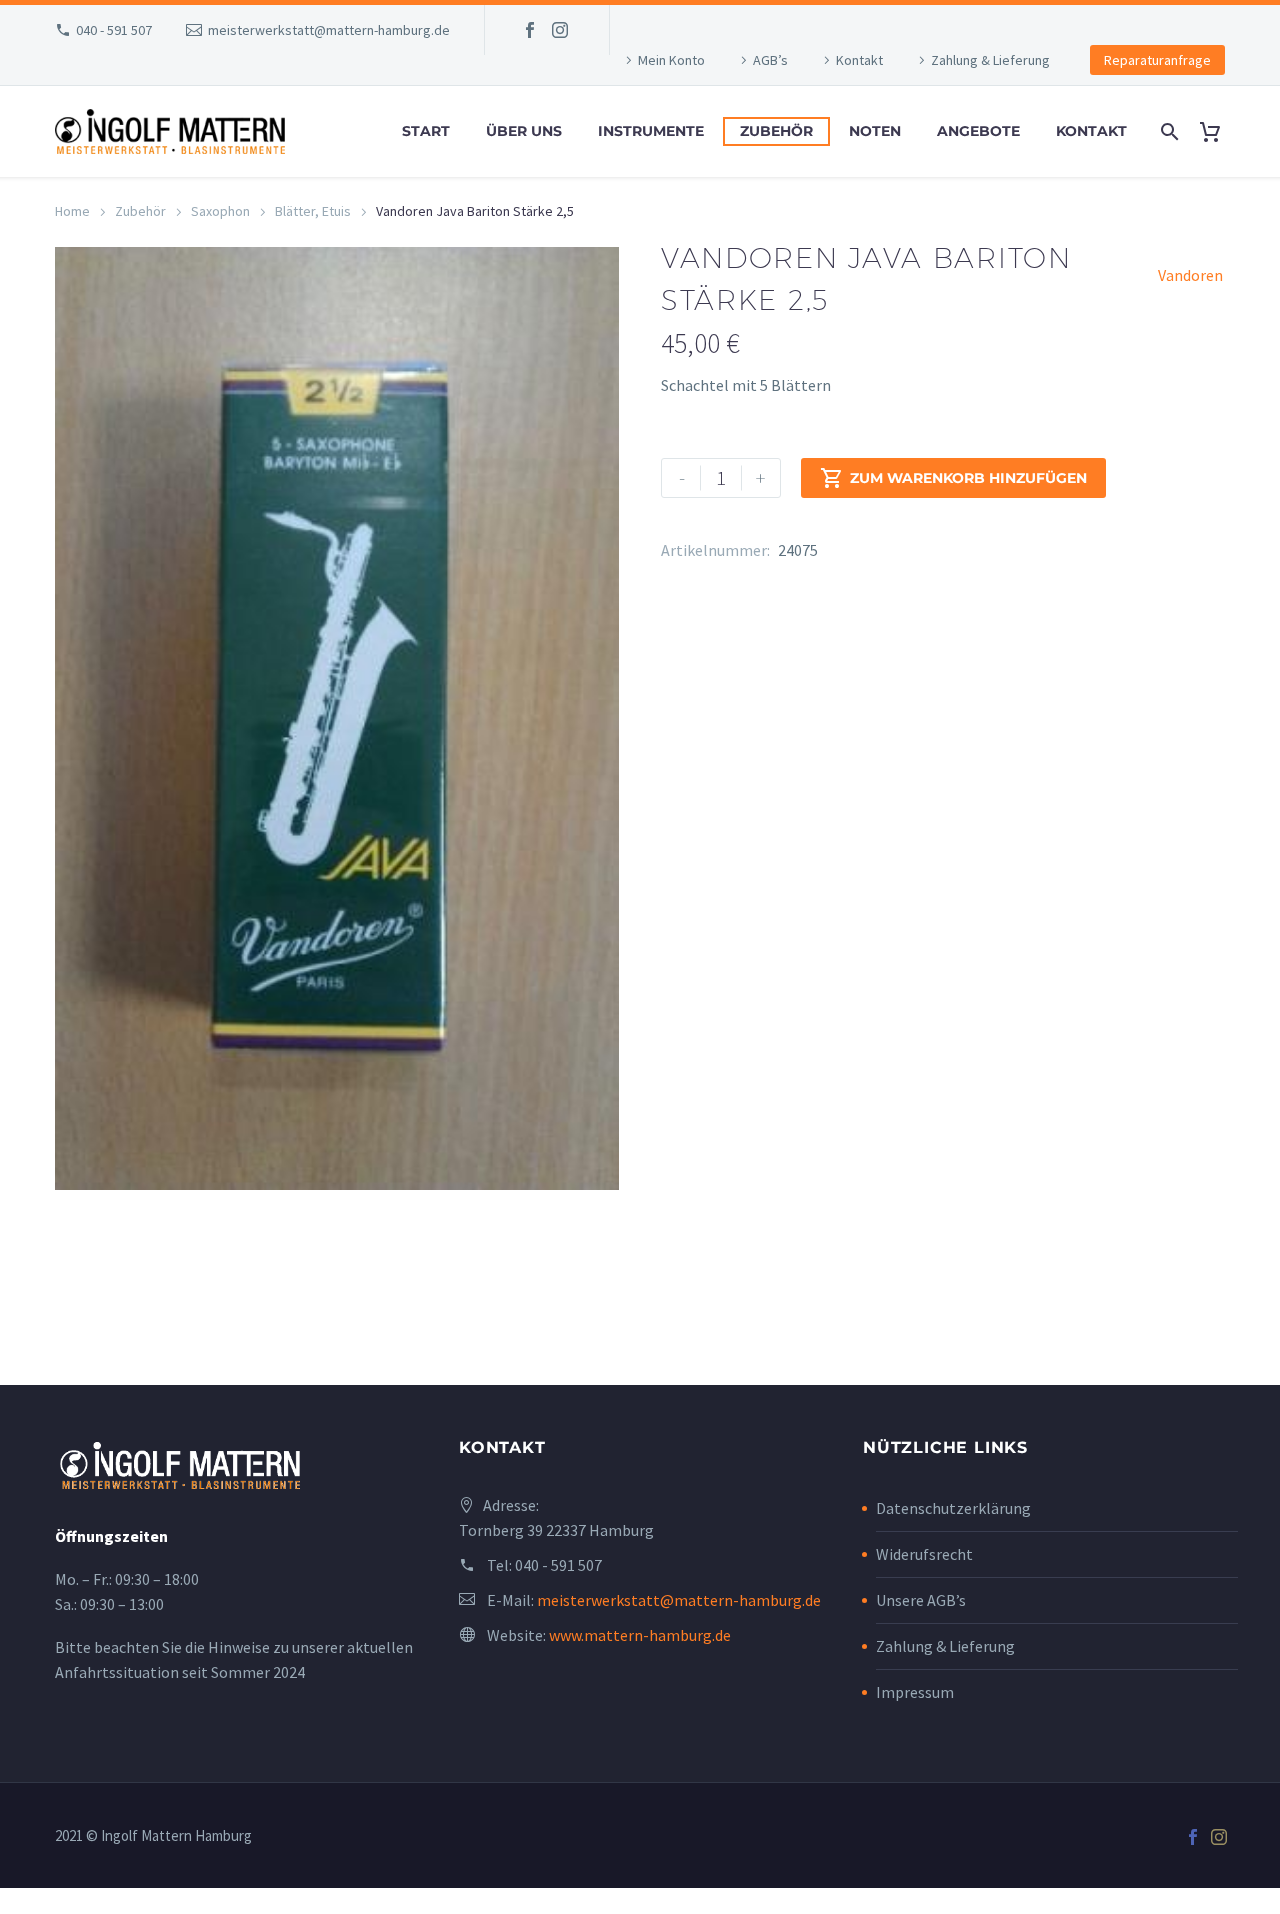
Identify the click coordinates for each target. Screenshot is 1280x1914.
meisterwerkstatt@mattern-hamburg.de (329, 30)
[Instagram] (560, 30)
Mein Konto (671, 60)
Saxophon (220, 211)
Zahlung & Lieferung (990, 60)
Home (72, 211)
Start (426, 131)
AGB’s (770, 60)
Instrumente (651, 131)
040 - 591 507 (114, 30)
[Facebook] (530, 30)
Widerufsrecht (924, 1554)
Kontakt (859, 60)
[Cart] (1217, 131)
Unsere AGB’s (921, 1600)
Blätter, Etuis (313, 211)
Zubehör (776, 131)
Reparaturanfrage (1157, 60)
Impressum (915, 1692)
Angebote (978, 131)
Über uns (524, 131)
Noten (875, 131)
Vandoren (1190, 275)
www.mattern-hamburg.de (640, 1635)
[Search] (1167, 131)
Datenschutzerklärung (953, 1508)
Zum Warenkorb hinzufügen (953, 478)
